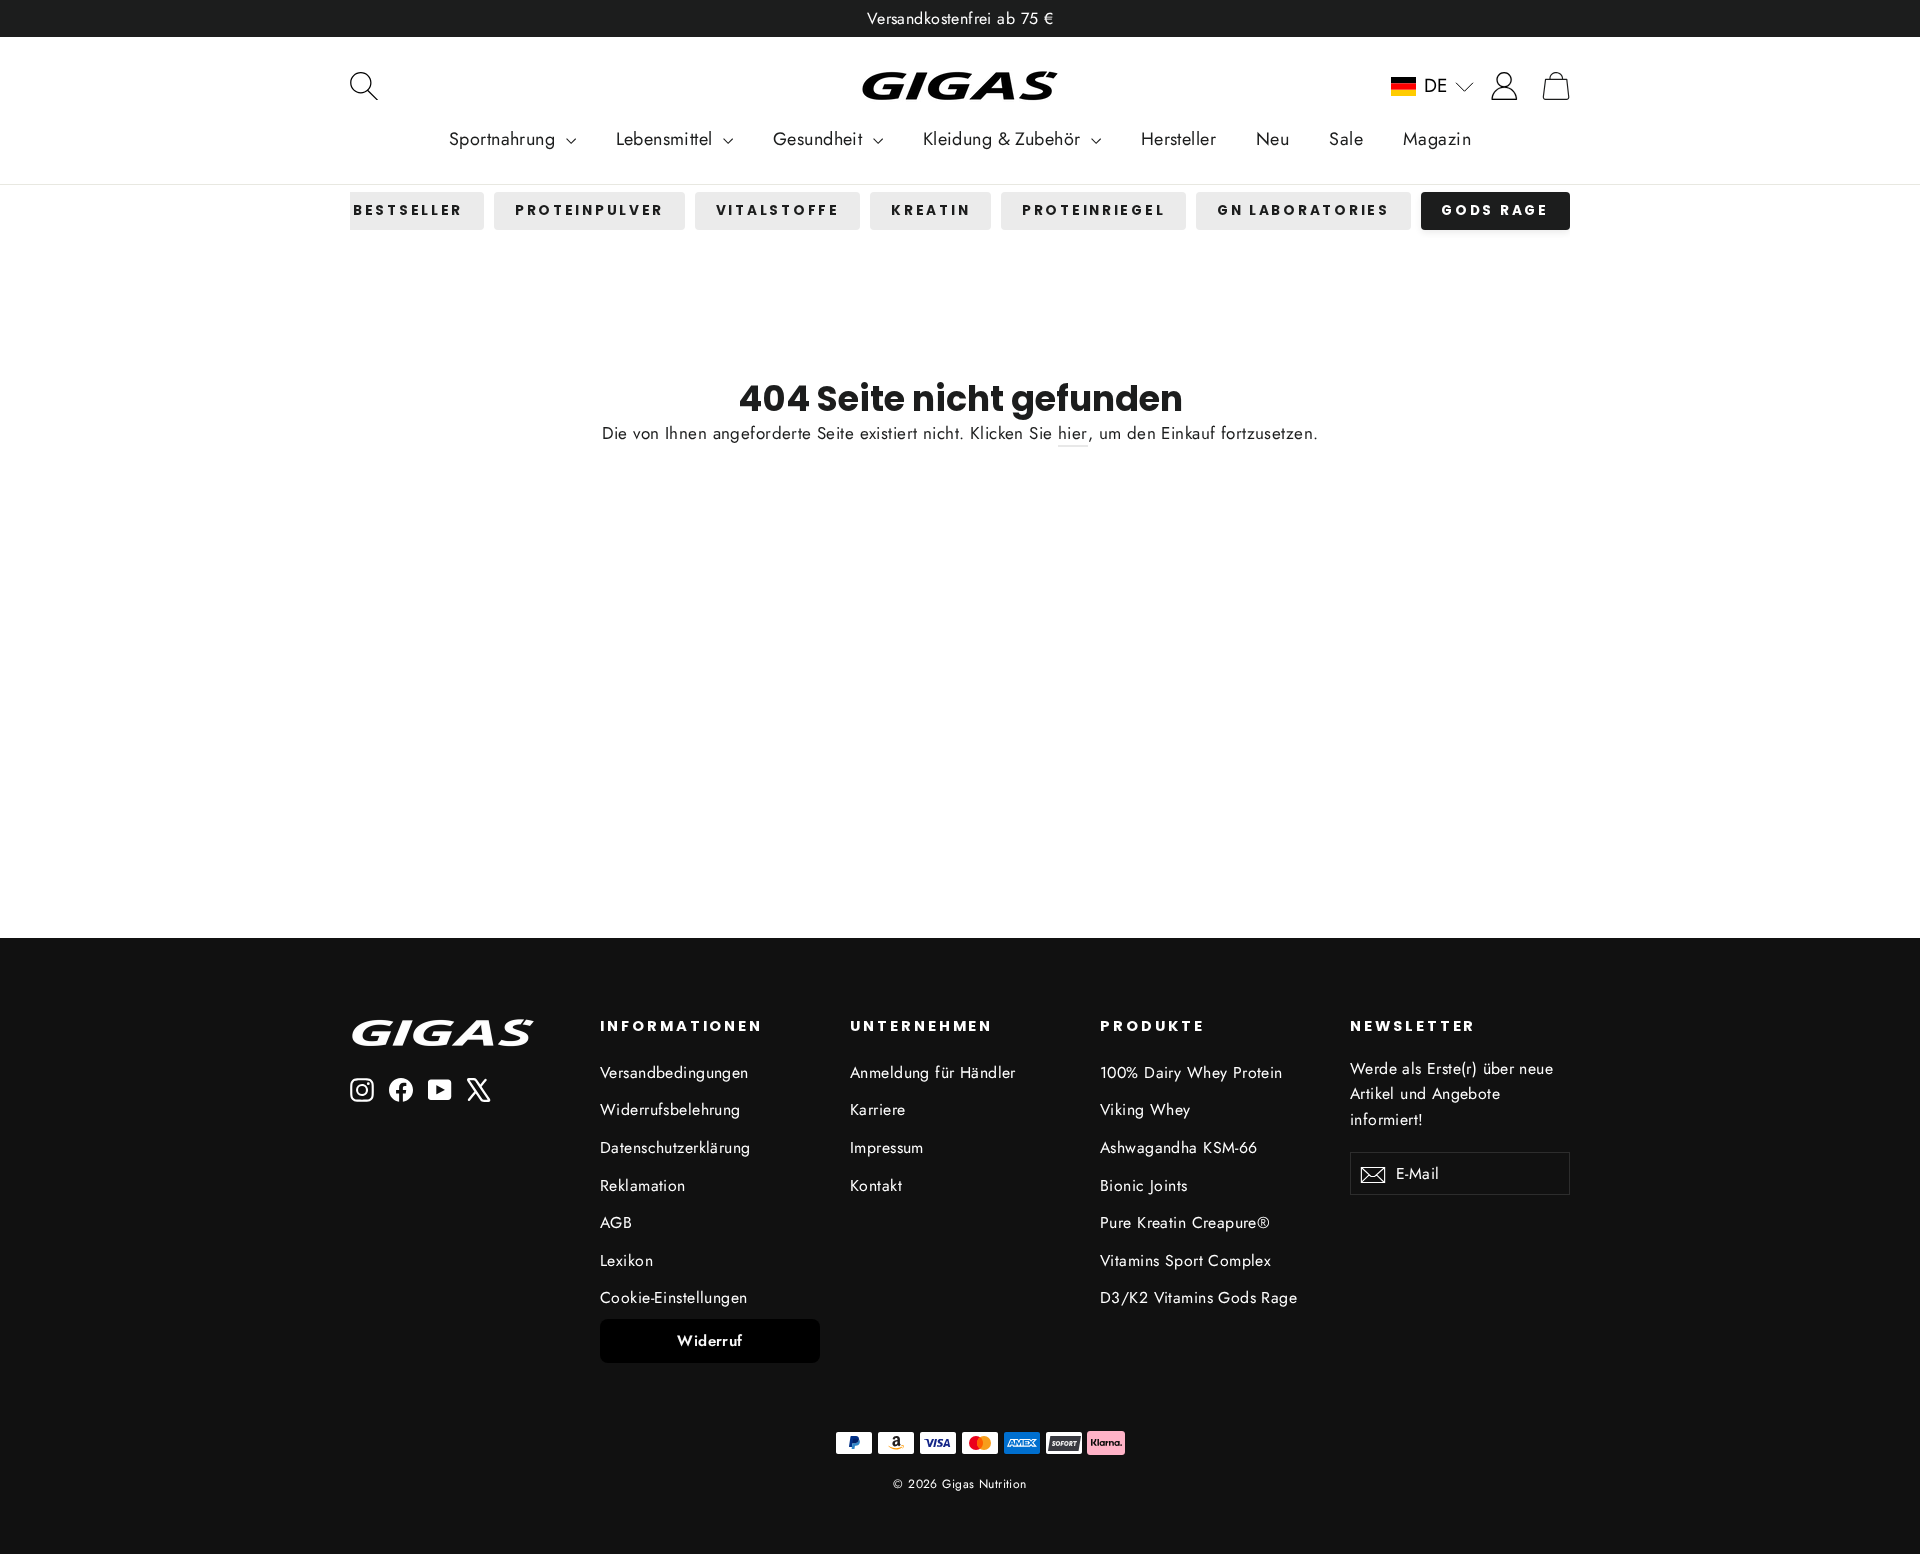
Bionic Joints (1144, 1185)
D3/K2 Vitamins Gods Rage (1198, 1297)
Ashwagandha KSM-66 (1179, 1147)
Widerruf (709, 1341)
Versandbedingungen (674, 1072)
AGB (616, 1222)
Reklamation (643, 1185)
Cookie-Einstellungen (674, 1297)
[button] (1432, 86)
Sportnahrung (505, 139)
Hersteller (1178, 139)
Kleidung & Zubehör (1004, 139)
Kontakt (876, 1185)
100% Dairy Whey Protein (1191, 1072)
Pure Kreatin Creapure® (1185, 1222)
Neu (1272, 139)
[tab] (408, 211)
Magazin (1437, 139)
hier (1073, 433)
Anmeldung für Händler (933, 1072)
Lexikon (626, 1260)
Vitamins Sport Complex (1185, 1260)
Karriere (877, 1109)
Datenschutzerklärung (675, 1147)
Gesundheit (820, 139)
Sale (1346, 139)
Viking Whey (1145, 1109)
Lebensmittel (667, 139)
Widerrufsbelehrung (670, 1109)
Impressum (887, 1147)
